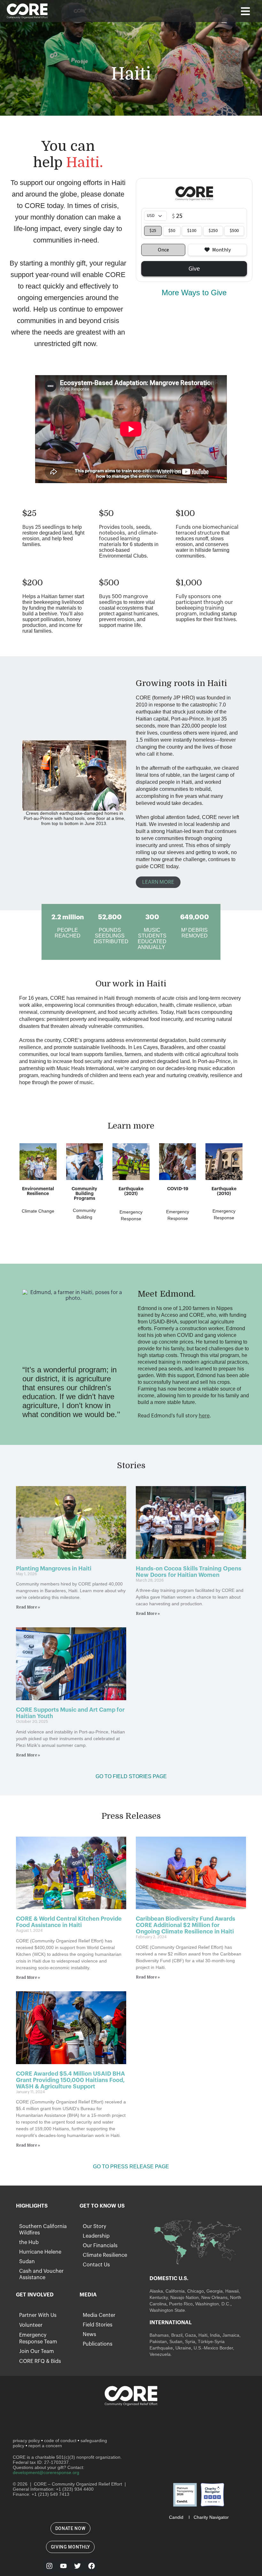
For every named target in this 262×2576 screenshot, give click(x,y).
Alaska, (157, 2291)
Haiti (203, 2335)
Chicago (196, 2291)
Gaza (190, 2335)
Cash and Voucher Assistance (41, 2274)
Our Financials (100, 2246)
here (204, 1416)
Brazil (176, 2335)
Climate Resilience (105, 2255)
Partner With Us (38, 2315)
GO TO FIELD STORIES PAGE (131, 1776)
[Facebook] (91, 2566)
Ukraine (183, 2348)
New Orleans (214, 2297)
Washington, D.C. (213, 2304)
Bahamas (159, 2335)
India (215, 2335)
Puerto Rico (181, 2304)
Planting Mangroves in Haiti (54, 1569)
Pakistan (158, 2341)
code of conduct (60, 2441)
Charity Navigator (211, 2517)
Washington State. (168, 2310)
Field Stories (98, 2325)
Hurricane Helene (40, 2252)
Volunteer (31, 2325)
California (175, 2291)
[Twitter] (77, 2566)
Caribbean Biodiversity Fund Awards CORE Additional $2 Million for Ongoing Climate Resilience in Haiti (186, 1925)
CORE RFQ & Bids (40, 2361)
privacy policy (26, 2441)
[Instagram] (49, 2566)
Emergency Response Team (38, 2338)
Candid (176, 2517)
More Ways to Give (194, 293)
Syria (190, 2341)
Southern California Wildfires (43, 2230)
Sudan (27, 2262)
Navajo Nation (185, 2297)
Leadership (96, 2236)
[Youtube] (63, 2566)
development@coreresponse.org (46, 2472)
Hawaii (232, 2291)
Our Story (94, 2226)
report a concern (45, 2446)
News (89, 2334)
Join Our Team (37, 2351)
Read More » (28, 1607)
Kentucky (159, 2297)
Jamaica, (231, 2335)
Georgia (215, 2291)
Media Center (99, 2315)
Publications (98, 2344)
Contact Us (96, 2265)
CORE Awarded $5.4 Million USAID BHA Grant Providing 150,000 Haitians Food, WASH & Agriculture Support (70, 2080)
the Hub (29, 2242)
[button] (245, 11)
